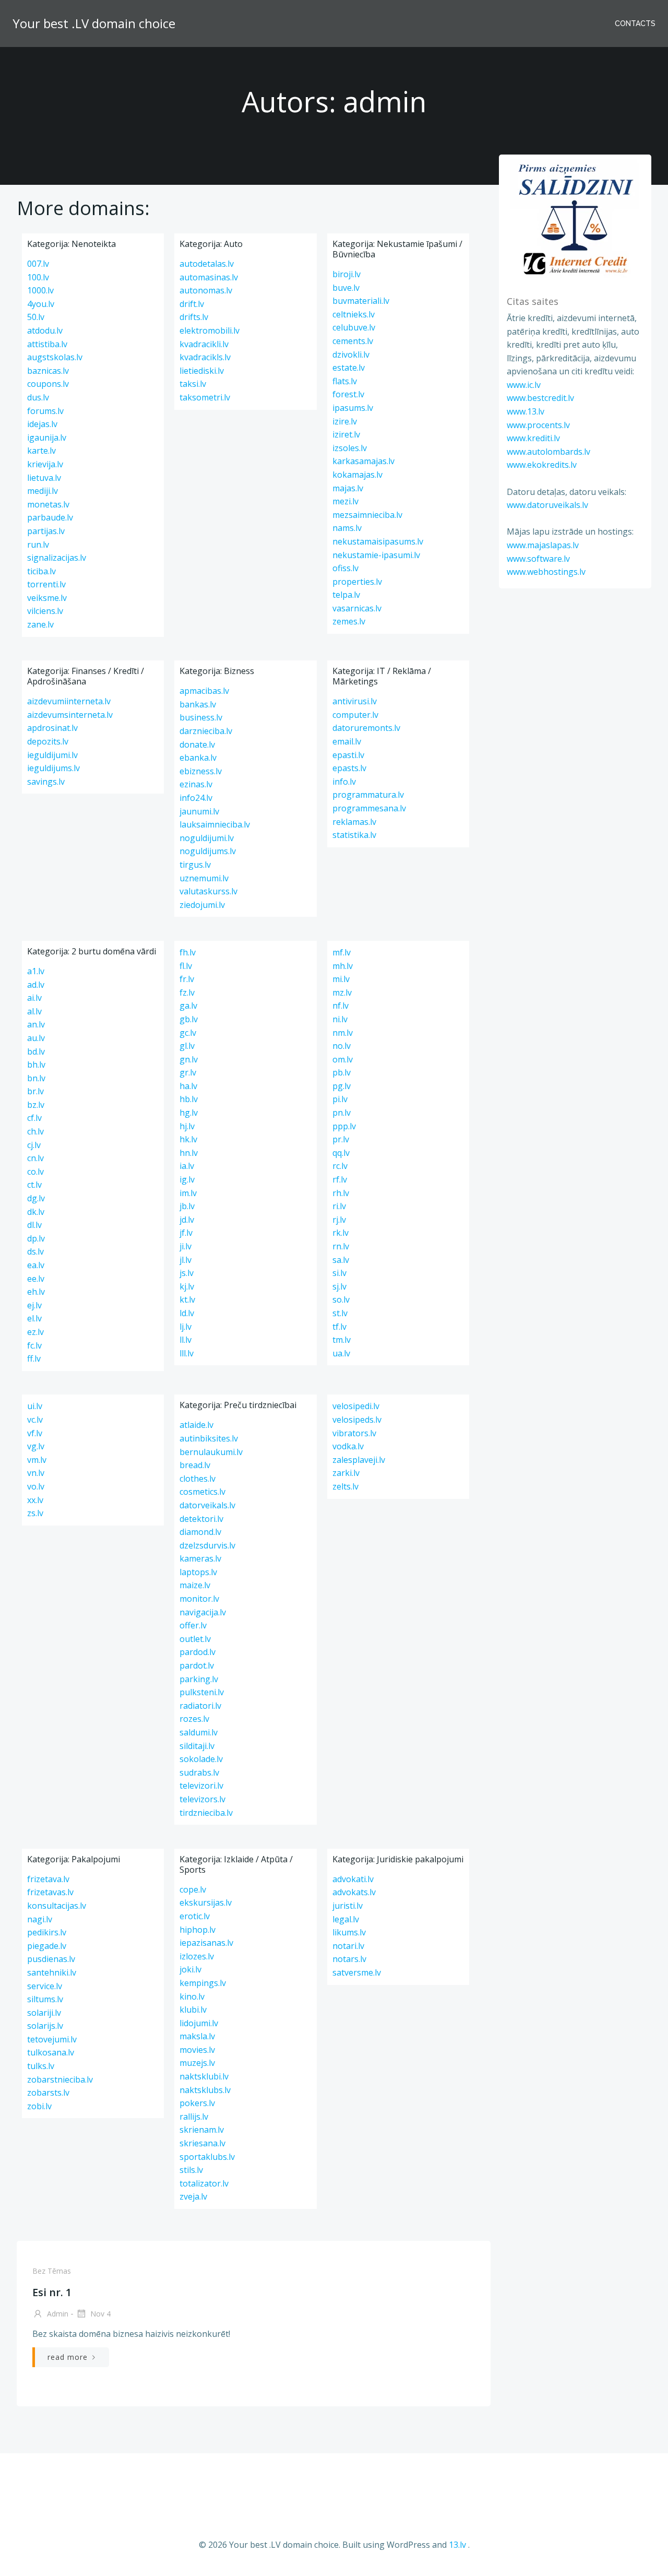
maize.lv (195, 1585)
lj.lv (186, 1327)
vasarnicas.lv (357, 608)
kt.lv (187, 1299)
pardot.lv (197, 1665)
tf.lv (339, 1327)
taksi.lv (193, 384)
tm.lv (342, 1340)
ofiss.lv (345, 568)
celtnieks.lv (354, 314)
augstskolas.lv (55, 357)
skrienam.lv (202, 2130)
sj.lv (339, 1286)
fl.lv (186, 966)
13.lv (457, 2545)
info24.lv (196, 798)
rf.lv (340, 1179)
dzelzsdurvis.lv (207, 1545)
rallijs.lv (194, 2117)
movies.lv (197, 2050)
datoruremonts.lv (366, 728)
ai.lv (34, 998)
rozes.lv (194, 1719)
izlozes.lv (197, 1956)
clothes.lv (198, 1479)
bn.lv (36, 1078)
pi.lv (340, 1099)
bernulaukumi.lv (211, 1452)
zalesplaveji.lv (359, 1460)
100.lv (38, 277)
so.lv (341, 1299)
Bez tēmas (52, 2271)
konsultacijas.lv (57, 1906)
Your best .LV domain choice (94, 23)
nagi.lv (40, 1919)
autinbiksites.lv (209, 1438)
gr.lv (188, 1072)
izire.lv (345, 421)
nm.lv (343, 1033)
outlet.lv (195, 1639)
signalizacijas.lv (57, 558)
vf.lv (35, 1433)
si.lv (339, 1273)
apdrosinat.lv (52, 728)
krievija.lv (45, 464)
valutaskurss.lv (208, 891)
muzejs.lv (197, 2063)
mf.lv (342, 952)
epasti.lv (348, 755)
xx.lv (35, 1500)
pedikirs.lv (47, 1932)
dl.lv (34, 1225)
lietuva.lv (44, 478)
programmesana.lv (369, 808)
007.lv (38, 264)
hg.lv (189, 1113)
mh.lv (343, 966)
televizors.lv (202, 1799)
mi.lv (341, 979)
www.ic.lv (524, 385)
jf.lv (186, 1233)
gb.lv (189, 1019)
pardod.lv (198, 1652)
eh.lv (36, 1292)
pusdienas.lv (51, 1959)
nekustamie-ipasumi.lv (376, 555)
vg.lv (36, 1446)
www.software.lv (538, 559)
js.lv (187, 1273)
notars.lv (349, 1959)
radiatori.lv (200, 1706)
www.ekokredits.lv (542, 465)
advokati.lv (353, 1879)
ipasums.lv (353, 408)
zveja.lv (193, 2196)
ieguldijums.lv (53, 768)
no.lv (342, 1046)
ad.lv (36, 985)
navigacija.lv (203, 1612)
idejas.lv (42, 424)
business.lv (201, 717)
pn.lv (342, 1113)
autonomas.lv (206, 290)
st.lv (340, 1313)
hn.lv (189, 1153)
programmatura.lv (368, 795)
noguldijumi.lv (207, 838)
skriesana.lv (202, 2143)
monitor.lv (199, 1599)
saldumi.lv (199, 1732)
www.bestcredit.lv (540, 398)
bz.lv (36, 1105)
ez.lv (35, 1332)
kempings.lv (203, 1983)
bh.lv (36, 1065)
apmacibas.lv (204, 691)
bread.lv (195, 1465)
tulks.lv (41, 2066)
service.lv (45, 1986)
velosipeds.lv (357, 1420)
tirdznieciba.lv (206, 1813)
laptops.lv (198, 1572)
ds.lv (35, 1251)
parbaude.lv (50, 517)
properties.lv (357, 582)
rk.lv (341, 1233)
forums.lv (45, 411)
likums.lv (349, 1932)
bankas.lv (198, 704)
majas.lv (348, 488)
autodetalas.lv (207, 264)
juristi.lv (348, 1906)
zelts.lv (345, 1486)
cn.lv (35, 1158)
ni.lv (340, 1019)
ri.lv (339, 1206)
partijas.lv (46, 531)
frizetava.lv (48, 1879)
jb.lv (187, 1206)
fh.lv (188, 952)
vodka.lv (348, 1446)
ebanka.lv (198, 758)
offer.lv (193, 1625)
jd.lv (187, 1220)
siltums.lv (45, 1999)
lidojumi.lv (199, 2023)
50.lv (36, 317)
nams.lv (347, 528)
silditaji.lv (197, 1746)
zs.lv (35, 1513)
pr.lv (341, 1139)
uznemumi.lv (204, 878)
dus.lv (38, 397)
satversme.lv (357, 1972)
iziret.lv (346, 434)
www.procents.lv (538, 425)
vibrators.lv (354, 1433)
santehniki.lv (52, 1972)
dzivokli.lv (351, 355)
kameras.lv (200, 1558)
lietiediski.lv (202, 371)
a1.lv (36, 971)
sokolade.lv (201, 1759)
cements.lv (353, 341)
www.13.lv (526, 411)
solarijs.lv (45, 2026)
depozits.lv (48, 741)
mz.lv (342, 992)
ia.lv (187, 1166)
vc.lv (35, 1420)
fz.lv (187, 992)
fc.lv (34, 1345)
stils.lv (191, 2170)
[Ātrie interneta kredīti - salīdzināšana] (575, 219)
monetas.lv (48, 504)
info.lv (344, 782)
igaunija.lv (47, 438)
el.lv (34, 1318)
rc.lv (340, 1166)
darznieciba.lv (206, 731)
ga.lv (188, 1006)
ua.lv (341, 1353)
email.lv (347, 741)
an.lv (36, 1024)
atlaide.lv (196, 1425)
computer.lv (355, 715)
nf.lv (341, 1006)
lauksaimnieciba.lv (215, 824)
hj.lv (187, 1126)
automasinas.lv (209, 277)
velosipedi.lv (356, 1406)
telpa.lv (346, 595)
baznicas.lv (48, 371)
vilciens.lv (45, 611)
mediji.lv (43, 491)
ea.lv (36, 1265)
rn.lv (341, 1246)
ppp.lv (344, 1126)
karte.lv (41, 451)
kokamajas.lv (357, 475)
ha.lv (188, 1086)
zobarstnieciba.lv (60, 2079)
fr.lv (187, 979)
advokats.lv (354, 1892)
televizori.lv (201, 1786)
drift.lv (192, 304)
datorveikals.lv (207, 1505)
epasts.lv (349, 768)
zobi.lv (39, 2106)
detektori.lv (201, 1519)
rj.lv (339, 1220)
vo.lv (36, 1486)
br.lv (35, 1091)
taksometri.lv (205, 397)
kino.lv (192, 1996)
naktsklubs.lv (205, 2090)
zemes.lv (349, 621)
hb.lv (189, 1099)
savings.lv (46, 782)
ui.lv (35, 1406)
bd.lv (36, 1051)
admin (57, 2314)
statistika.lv (354, 835)
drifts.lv (194, 317)
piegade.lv (47, 1946)
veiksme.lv (47, 598)
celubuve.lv (354, 327)
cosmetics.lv (202, 1492)
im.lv (188, 1193)
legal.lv (346, 1919)
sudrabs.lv (199, 1773)
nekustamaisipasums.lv (378, 541)
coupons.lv (48, 384)
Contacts (635, 23)
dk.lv (36, 1212)
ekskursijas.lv (206, 1903)
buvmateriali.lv (361, 301)
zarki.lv (346, 1473)
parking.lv (199, 1679)
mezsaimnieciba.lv (367, 515)
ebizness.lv (201, 771)
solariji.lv (44, 2013)
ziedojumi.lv (202, 905)
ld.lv (187, 1313)
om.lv (343, 1059)
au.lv (36, 1038)
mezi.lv (345, 501)
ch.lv (35, 1131)
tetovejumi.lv (52, 2039)
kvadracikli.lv (204, 344)
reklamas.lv (354, 822)
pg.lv (342, 1086)
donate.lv (197, 745)
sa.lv (341, 1260)
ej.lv (34, 1305)
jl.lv (186, 1260)
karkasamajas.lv (363, 461)
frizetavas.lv (50, 1892)
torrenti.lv (46, 584)
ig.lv (187, 1179)
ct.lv (34, 1185)
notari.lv (348, 1946)
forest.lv (348, 394)
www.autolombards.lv (548, 452)
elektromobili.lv (210, 330)
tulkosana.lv (51, 2052)
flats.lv (345, 381)
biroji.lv (347, 274)
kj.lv (187, 1286)
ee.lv (36, 1279)
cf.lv (34, 1118)
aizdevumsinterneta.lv (70, 715)
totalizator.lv (204, 2183)
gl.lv (187, 1046)
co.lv (35, 1172)
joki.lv (190, 1969)
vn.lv (36, 1473)
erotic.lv (195, 1916)
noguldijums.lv (208, 851)
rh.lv (341, 1193)
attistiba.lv (47, 344)
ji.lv (186, 1246)
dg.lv (36, 1198)
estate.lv (349, 368)
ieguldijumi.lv (52, 755)
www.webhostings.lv (546, 572)
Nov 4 (99, 2314)
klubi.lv (193, 2010)
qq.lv (341, 1153)
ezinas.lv (196, 784)
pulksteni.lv (202, 1692)
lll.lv (187, 1353)
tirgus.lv (195, 865)
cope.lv (193, 1889)
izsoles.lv (350, 448)
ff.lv (34, 1358)
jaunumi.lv (199, 811)
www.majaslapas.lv (543, 545)
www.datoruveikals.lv (547, 505)
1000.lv (40, 290)
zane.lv (40, 624)
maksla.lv (197, 2036)
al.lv (34, 1011)
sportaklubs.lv (207, 2157)
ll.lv (186, 1340)
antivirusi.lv (355, 701)
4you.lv (41, 304)
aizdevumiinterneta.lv (69, 701)
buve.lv (346, 288)
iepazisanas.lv (206, 1943)
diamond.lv (200, 1532)
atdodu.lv (45, 330)
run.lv (38, 545)
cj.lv (34, 1145)
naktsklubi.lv (204, 2076)
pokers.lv (197, 2103)
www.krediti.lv (533, 438)
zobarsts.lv (48, 2093)
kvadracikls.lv (205, 357)
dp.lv (36, 1238)
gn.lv (189, 1059)
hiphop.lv (198, 1930)
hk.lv (188, 1139)
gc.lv (188, 1033)
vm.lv (37, 1460)
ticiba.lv (41, 571)
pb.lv (342, 1072)
